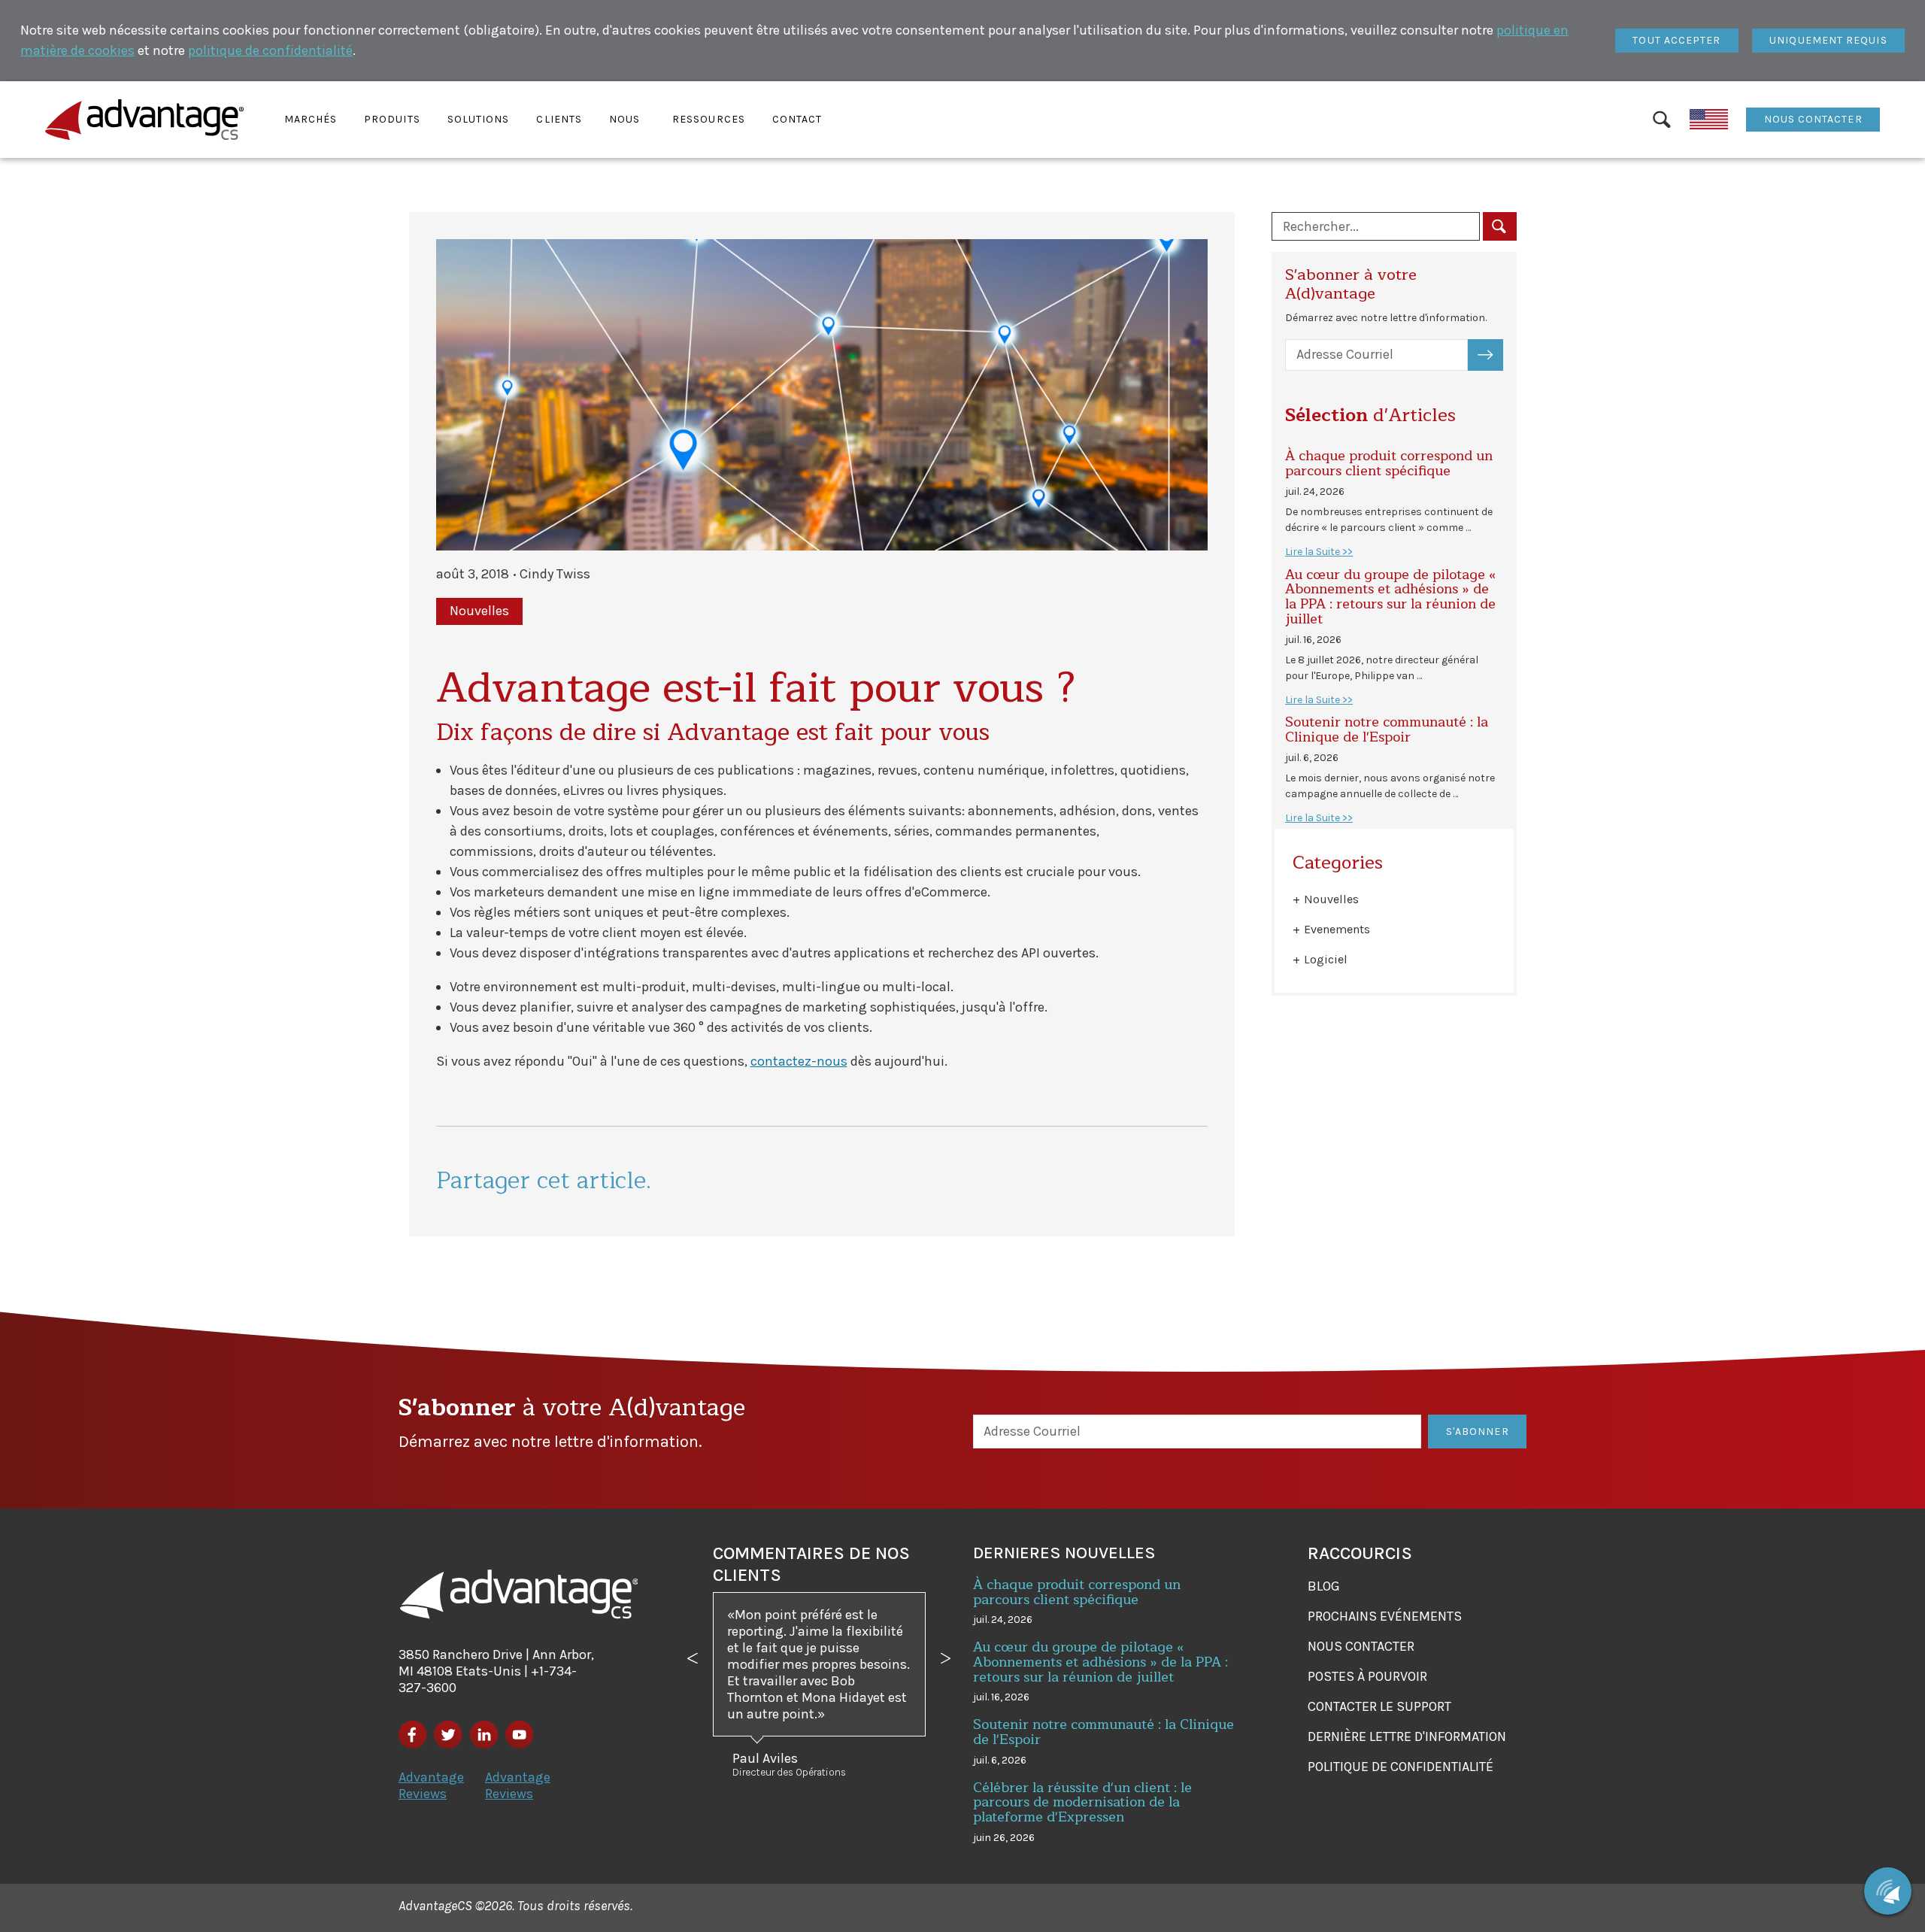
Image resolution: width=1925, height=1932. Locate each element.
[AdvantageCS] (519, 1594)
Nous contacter (1813, 119)
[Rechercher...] (1500, 226)
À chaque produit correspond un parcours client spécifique (1389, 463)
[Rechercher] (1661, 120)
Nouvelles (1331, 899)
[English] (1709, 120)
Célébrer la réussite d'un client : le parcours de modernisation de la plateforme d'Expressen (1082, 1803)
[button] (311, 120)
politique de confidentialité (270, 50)
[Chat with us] (1888, 1891)
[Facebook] (412, 1735)
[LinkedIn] (484, 1735)
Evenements (1337, 929)
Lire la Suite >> (1319, 552)
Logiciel (1326, 959)
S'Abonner (1494, 355)
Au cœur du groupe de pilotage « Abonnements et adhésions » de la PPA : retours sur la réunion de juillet (1390, 597)
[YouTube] (519, 1735)
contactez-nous (799, 1061)
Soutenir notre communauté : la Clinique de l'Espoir (1387, 729)
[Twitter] (448, 1735)
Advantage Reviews (431, 1785)
